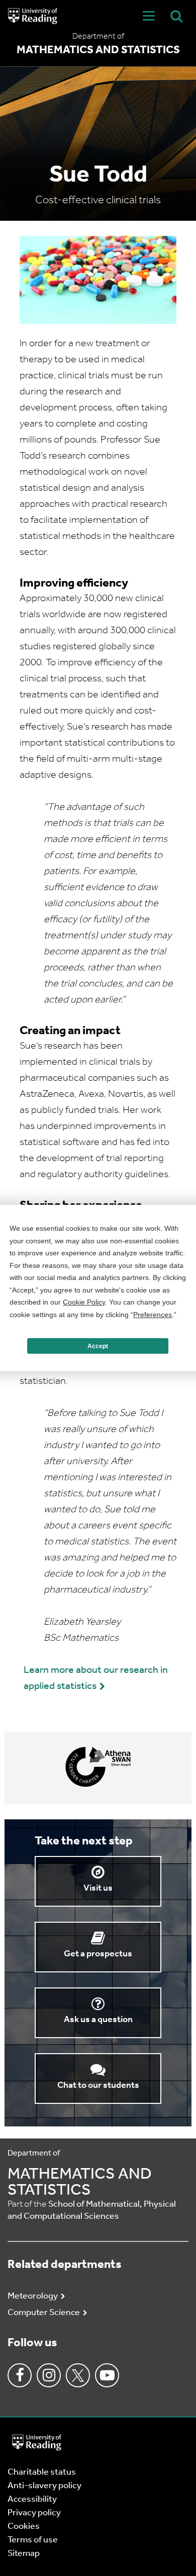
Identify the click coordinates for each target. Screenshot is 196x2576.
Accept (98, 1346)
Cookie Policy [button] (84, 1302)
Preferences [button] (153, 1315)
